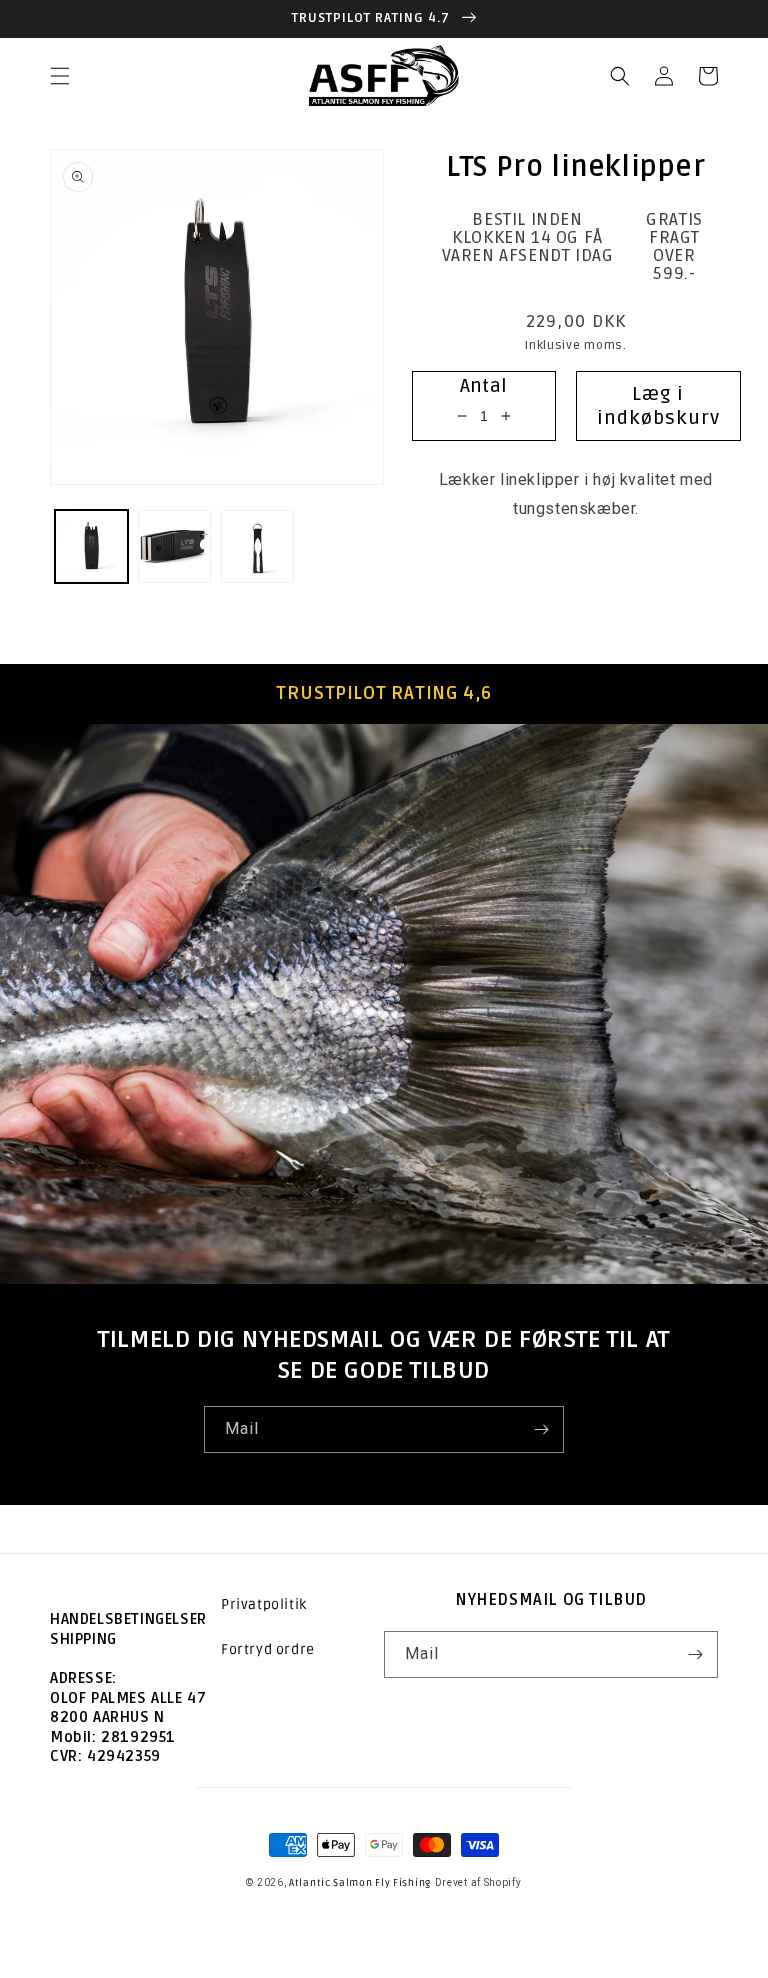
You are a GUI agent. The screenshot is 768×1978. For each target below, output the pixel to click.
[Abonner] (541, 1429)
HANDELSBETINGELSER (128, 1619)
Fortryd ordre (268, 1649)
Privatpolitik (264, 1604)
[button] (60, 76)
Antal (484, 386)
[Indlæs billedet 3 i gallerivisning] (257, 546)
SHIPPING (83, 1639)
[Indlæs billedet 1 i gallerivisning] (91, 546)
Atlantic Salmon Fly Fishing (360, 1883)
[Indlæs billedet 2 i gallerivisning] (174, 546)
